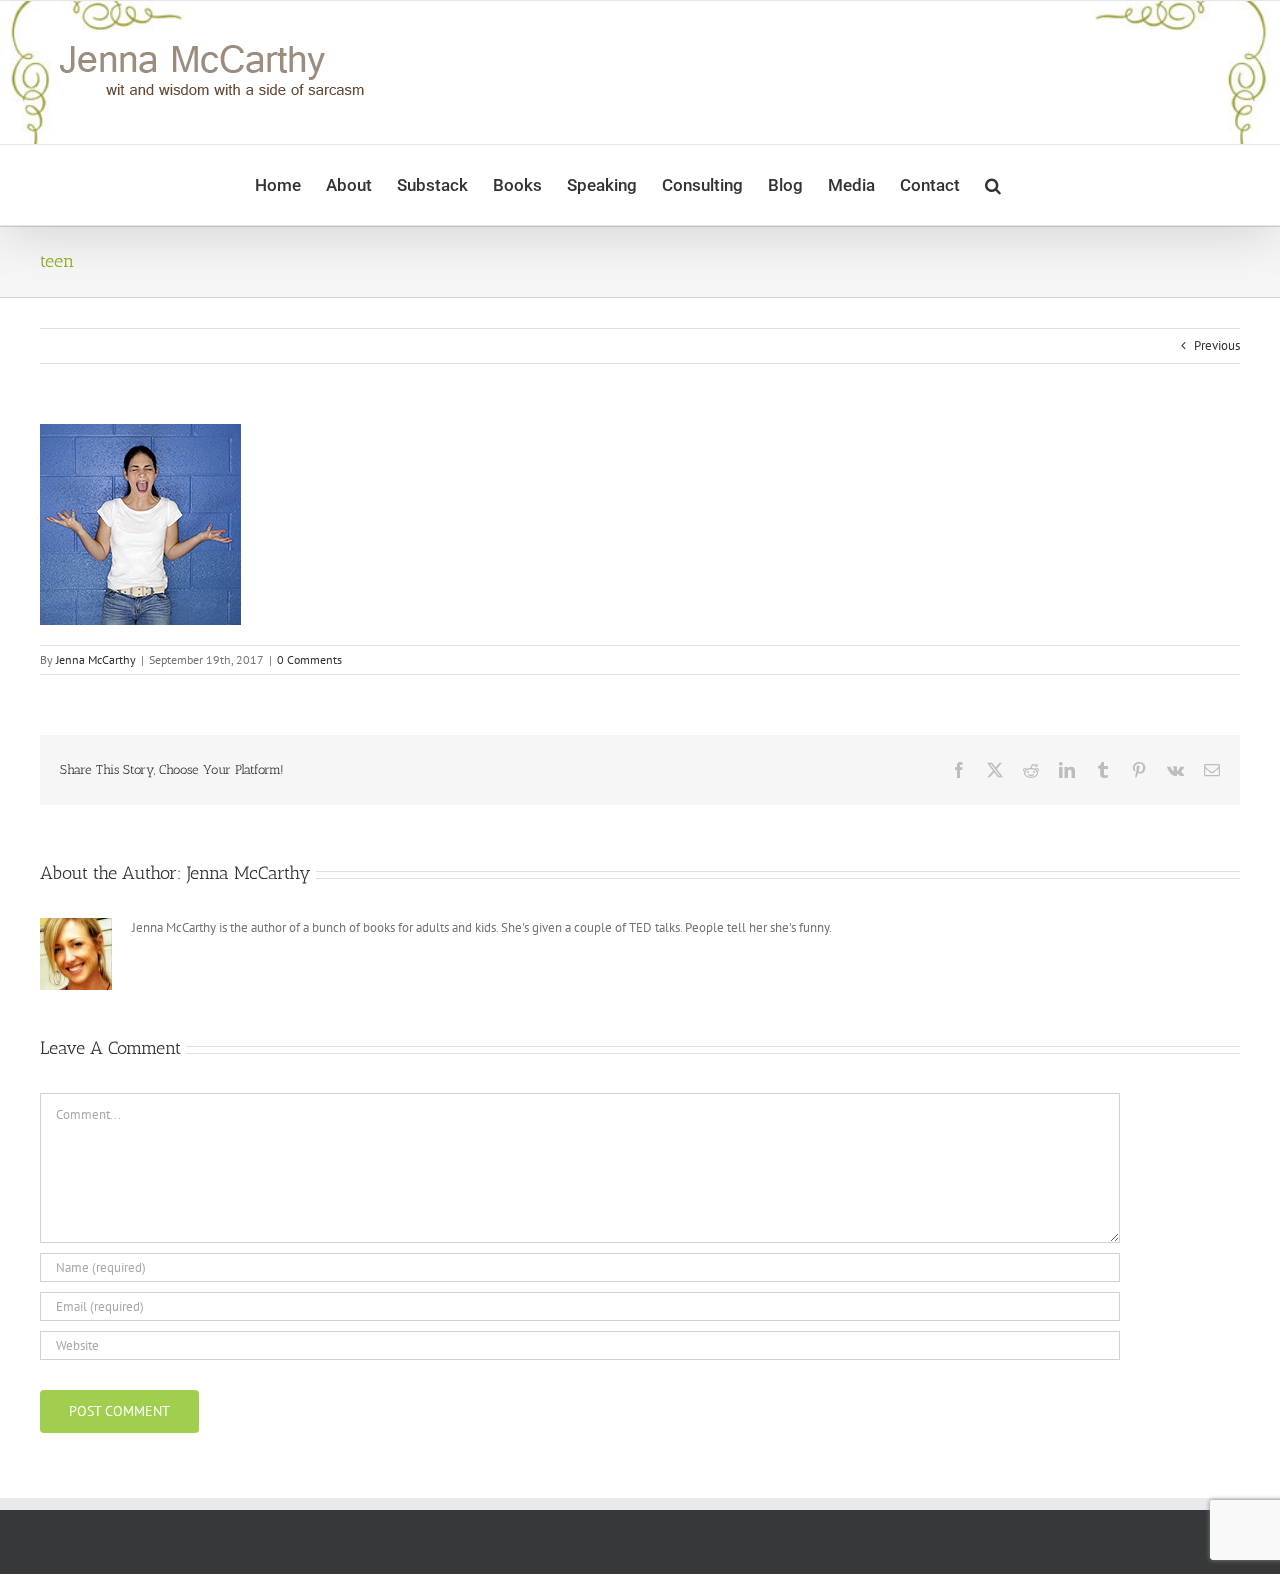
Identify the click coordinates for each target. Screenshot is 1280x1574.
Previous (1217, 345)
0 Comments (309, 659)
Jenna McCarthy (96, 659)
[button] (993, 185)
